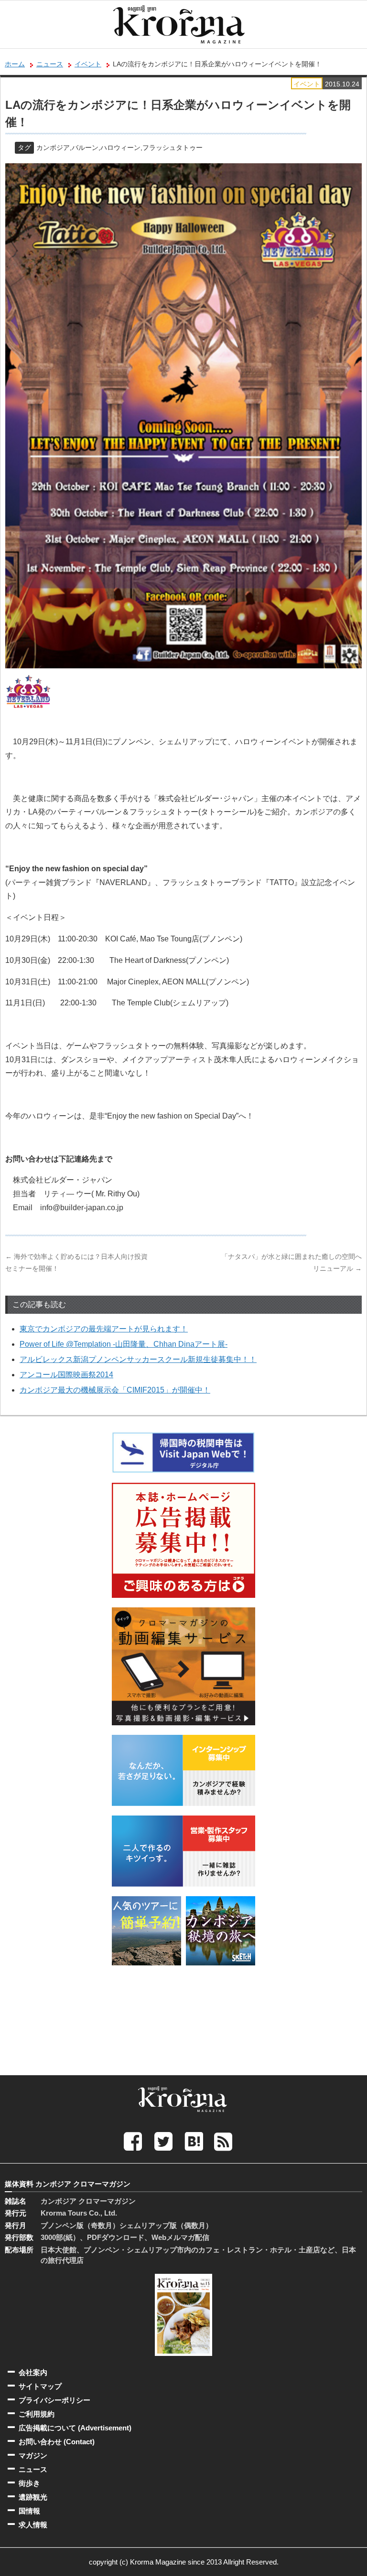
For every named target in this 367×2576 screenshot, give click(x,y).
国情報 (29, 2511)
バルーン (85, 148)
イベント (88, 64)
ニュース (50, 64)
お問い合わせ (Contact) (57, 2442)
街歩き (29, 2483)
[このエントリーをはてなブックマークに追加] (194, 2141)
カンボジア (53, 148)
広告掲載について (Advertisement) (75, 2428)
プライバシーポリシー (54, 2400)
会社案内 (33, 2372)
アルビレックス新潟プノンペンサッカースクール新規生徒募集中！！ (138, 1359)
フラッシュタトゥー (173, 148)
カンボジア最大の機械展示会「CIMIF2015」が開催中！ (115, 1390)
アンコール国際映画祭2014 (66, 1375)
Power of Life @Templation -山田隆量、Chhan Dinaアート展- (124, 1344)
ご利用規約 (37, 2414)
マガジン (33, 2455)
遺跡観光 (33, 2497)
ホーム (15, 64)
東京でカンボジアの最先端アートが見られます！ (104, 1329)
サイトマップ (40, 2386)
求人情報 (33, 2525)
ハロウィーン (120, 148)
